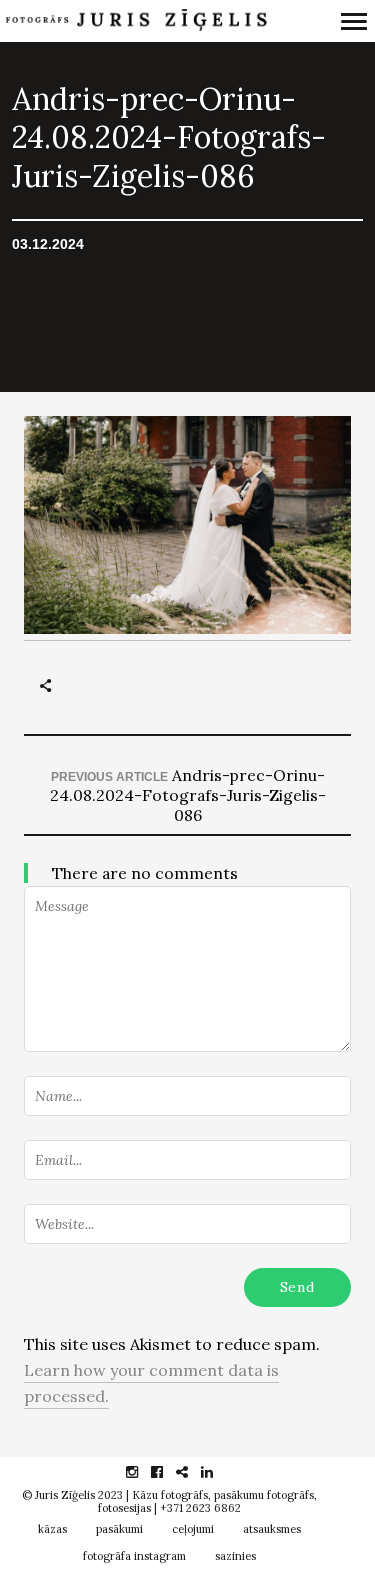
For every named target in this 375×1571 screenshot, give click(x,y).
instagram (142, 1472)
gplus (192, 1472)
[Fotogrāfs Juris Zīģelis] (135, 20)
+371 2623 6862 (200, 1508)
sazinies (235, 1556)
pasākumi (119, 1529)
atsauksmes (272, 1529)
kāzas (52, 1529)
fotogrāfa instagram (134, 1556)
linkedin (217, 1472)
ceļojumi (193, 1529)
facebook (167, 1472)
